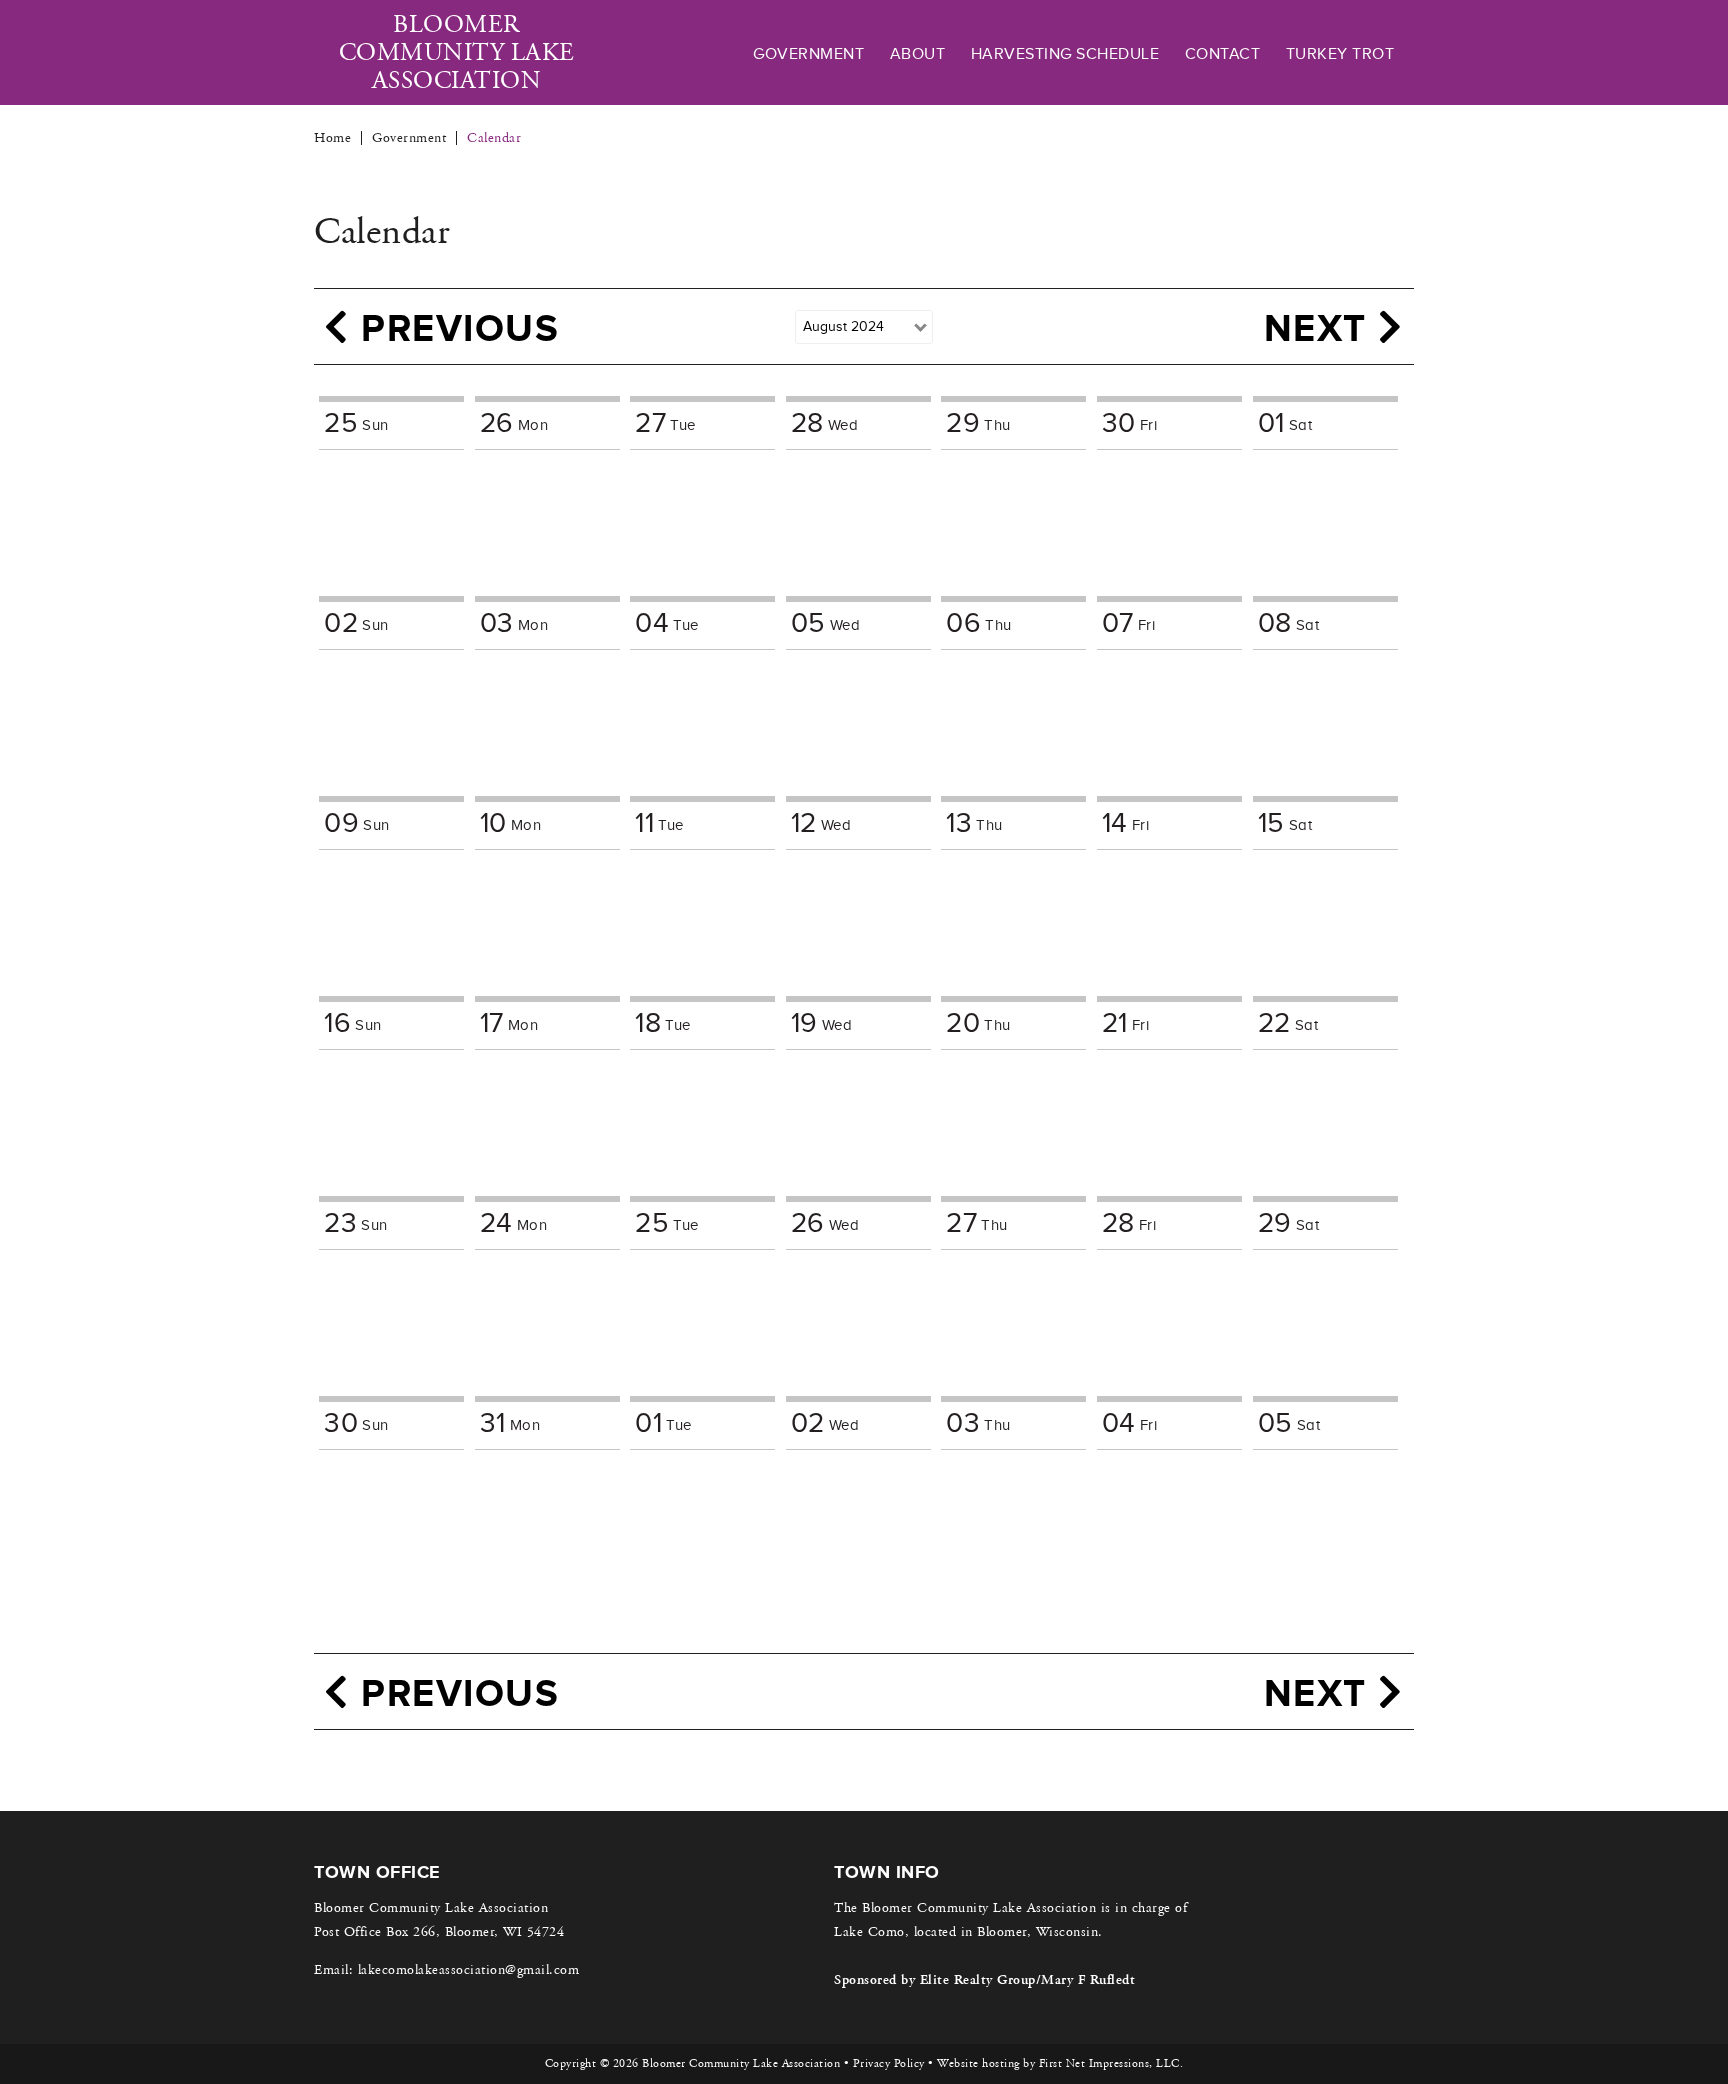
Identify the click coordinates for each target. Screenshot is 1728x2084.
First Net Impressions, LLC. (1111, 2063)
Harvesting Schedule (1065, 54)
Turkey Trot (1340, 54)
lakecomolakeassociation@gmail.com (469, 1970)
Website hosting (978, 2063)
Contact (1223, 54)
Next (1321, 327)
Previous (455, 327)
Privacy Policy (889, 2063)
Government (808, 54)
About (918, 54)
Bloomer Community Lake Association (457, 53)
